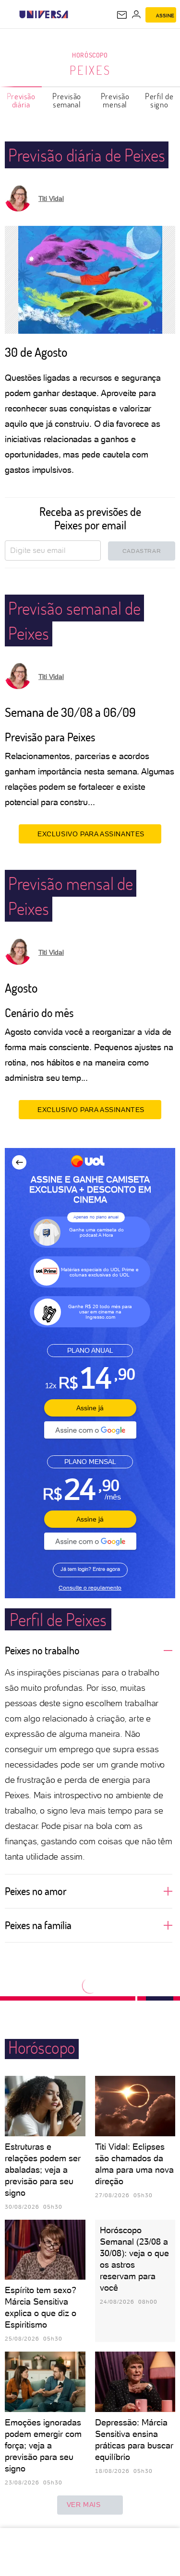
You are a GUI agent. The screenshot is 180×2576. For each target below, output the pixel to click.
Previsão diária (21, 100)
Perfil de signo (159, 100)
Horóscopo (90, 55)
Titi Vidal (51, 199)
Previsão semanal (67, 100)
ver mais (84, 2505)
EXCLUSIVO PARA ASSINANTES (91, 834)
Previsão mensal (115, 100)
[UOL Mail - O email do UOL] (122, 15)
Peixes (90, 70)
